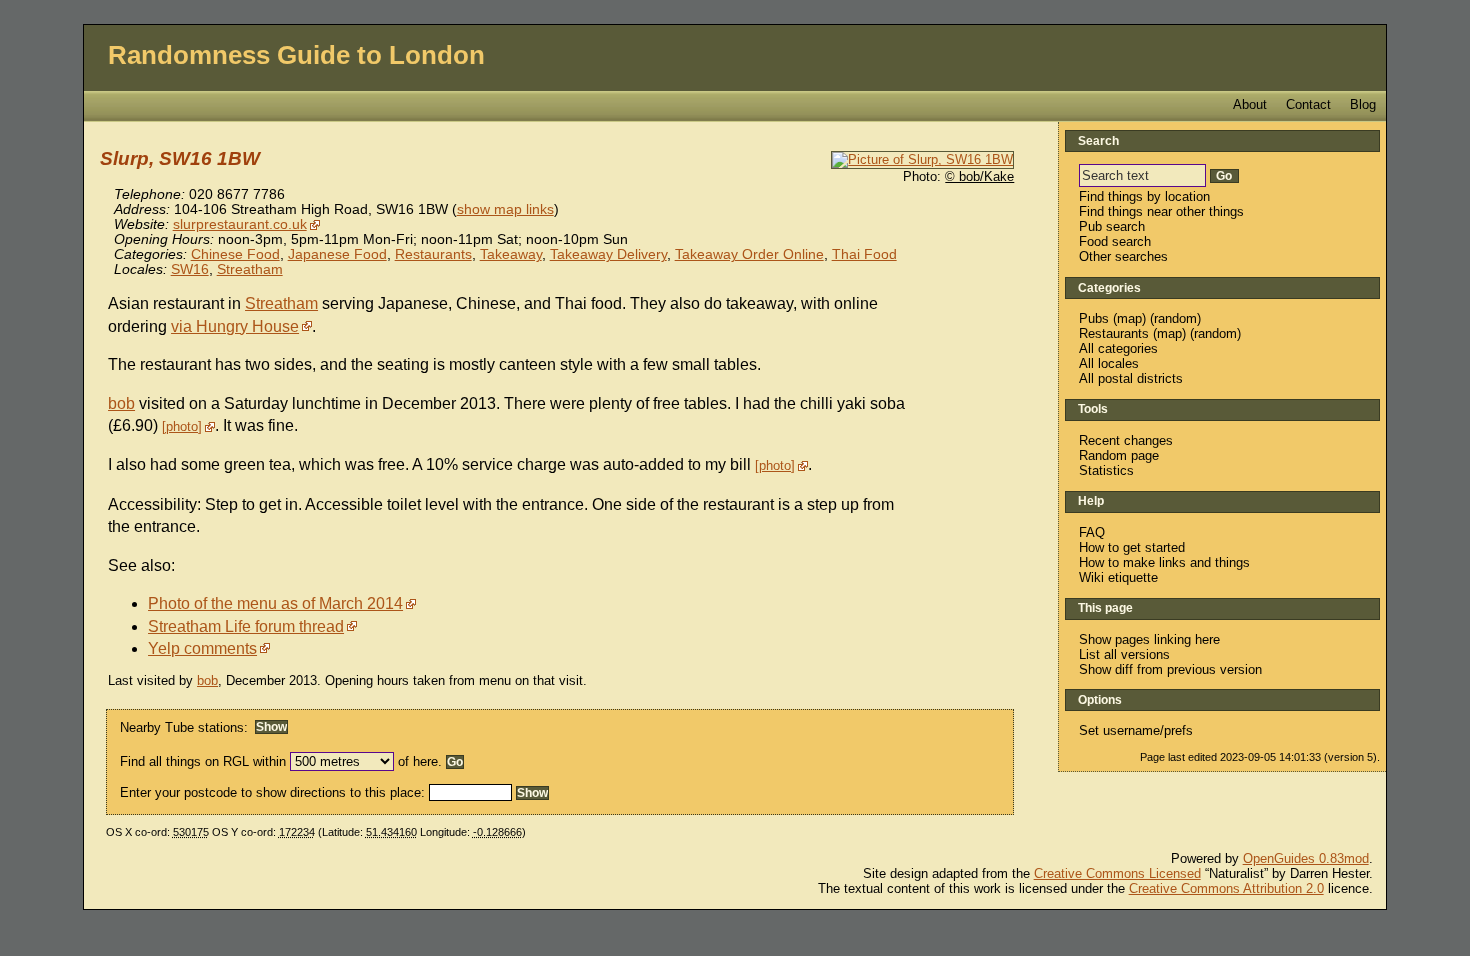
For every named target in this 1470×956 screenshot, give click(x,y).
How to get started (1132, 547)
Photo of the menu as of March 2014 (275, 603)
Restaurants (433, 254)
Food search (1115, 241)
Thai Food (864, 254)
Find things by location (1144, 196)
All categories (1118, 348)
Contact (1308, 104)
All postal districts (1131, 378)
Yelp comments (202, 648)
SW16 (190, 269)
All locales (1109, 363)
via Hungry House (235, 326)
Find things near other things (1161, 211)
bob (121, 403)
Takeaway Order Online (749, 254)
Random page (1119, 455)
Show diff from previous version (1170, 669)
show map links (505, 209)
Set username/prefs (1136, 730)
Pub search (1112, 226)
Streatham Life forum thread (246, 626)
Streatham (250, 269)
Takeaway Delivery (608, 254)
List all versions (1124, 654)
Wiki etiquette (1118, 577)
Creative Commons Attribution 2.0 (1226, 888)
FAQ (1092, 532)
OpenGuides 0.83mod (1306, 858)
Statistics (1106, 470)
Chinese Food (235, 254)
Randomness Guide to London (296, 55)
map (1129, 318)
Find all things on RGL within (203, 761)
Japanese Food (337, 254)
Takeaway (511, 254)
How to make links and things (1164, 562)
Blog (1363, 104)
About (1250, 104)
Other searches (1123, 256)
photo (182, 426)
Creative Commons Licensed (1117, 873)
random (1175, 318)
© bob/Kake (979, 176)
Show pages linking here (1149, 639)
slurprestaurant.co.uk (240, 224)
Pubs (1094, 318)
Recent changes (1126, 440)
